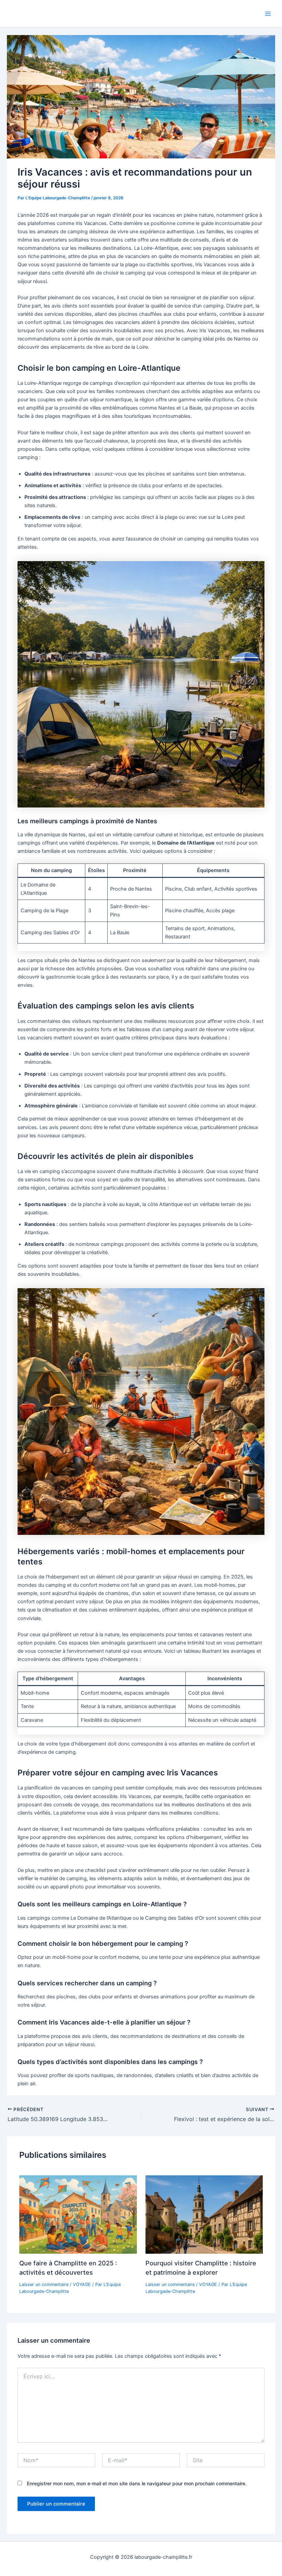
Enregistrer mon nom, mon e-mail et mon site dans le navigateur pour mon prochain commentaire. (137, 2483)
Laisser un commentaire (44, 2284)
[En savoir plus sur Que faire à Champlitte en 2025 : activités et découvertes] (78, 2214)
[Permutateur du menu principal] (268, 14)
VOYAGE (82, 2284)
